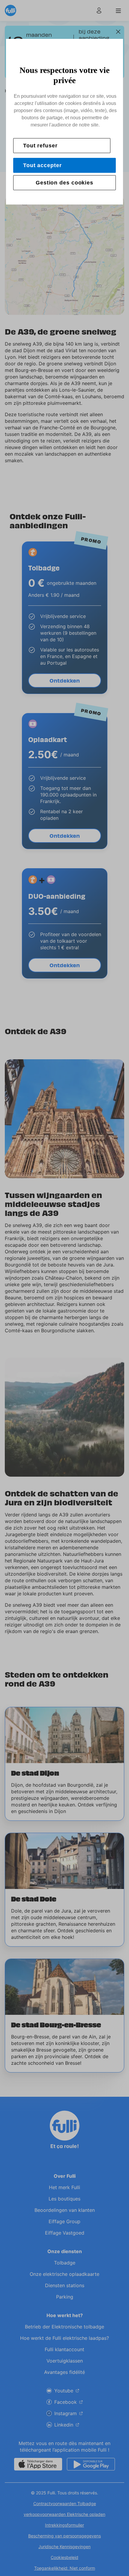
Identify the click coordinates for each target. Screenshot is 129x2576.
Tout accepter (42, 165)
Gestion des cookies (64, 183)
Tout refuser (40, 146)
